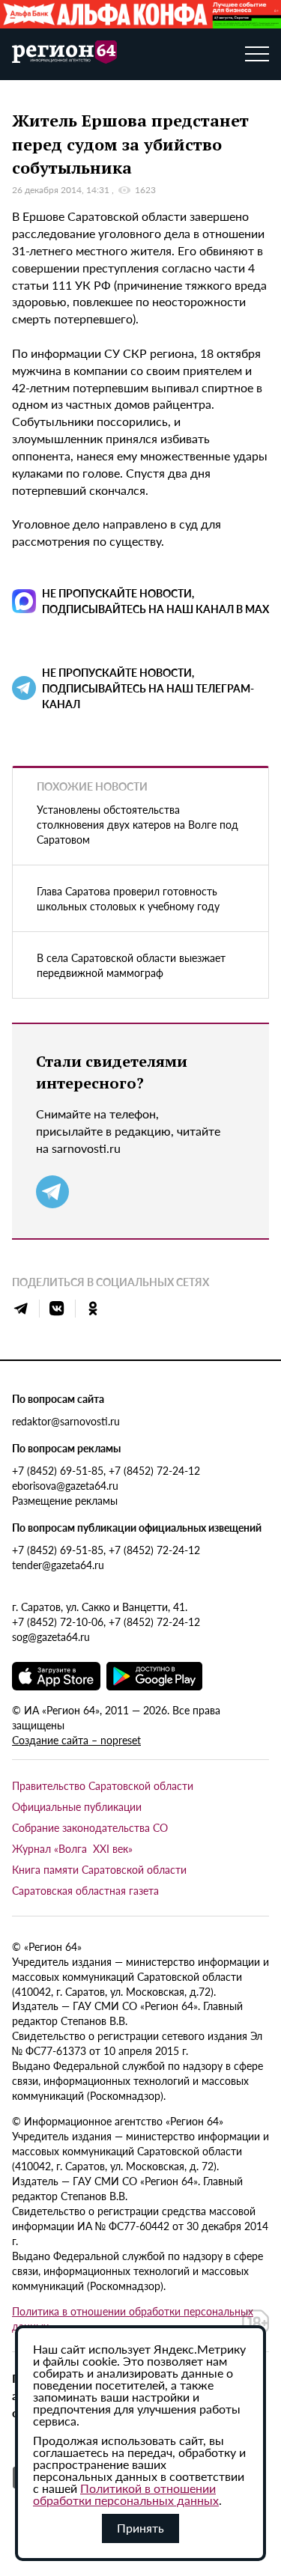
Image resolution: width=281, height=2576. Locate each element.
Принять (140, 2528)
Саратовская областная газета (85, 1890)
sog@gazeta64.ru (51, 1636)
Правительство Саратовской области (103, 1785)
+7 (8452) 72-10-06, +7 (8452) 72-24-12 (106, 1622)
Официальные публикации (77, 1806)
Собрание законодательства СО (90, 1827)
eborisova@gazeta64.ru (65, 1485)
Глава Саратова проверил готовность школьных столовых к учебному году (128, 898)
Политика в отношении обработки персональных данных (133, 2318)
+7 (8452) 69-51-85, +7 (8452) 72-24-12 (106, 1470)
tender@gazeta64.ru (58, 1565)
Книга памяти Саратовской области (99, 1869)
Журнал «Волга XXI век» (72, 1848)
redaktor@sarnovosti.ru (66, 1421)
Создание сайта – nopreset (76, 1740)
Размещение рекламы (65, 1500)
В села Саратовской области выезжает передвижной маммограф (131, 965)
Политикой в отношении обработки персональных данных (126, 2494)
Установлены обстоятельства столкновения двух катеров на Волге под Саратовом (138, 824)
